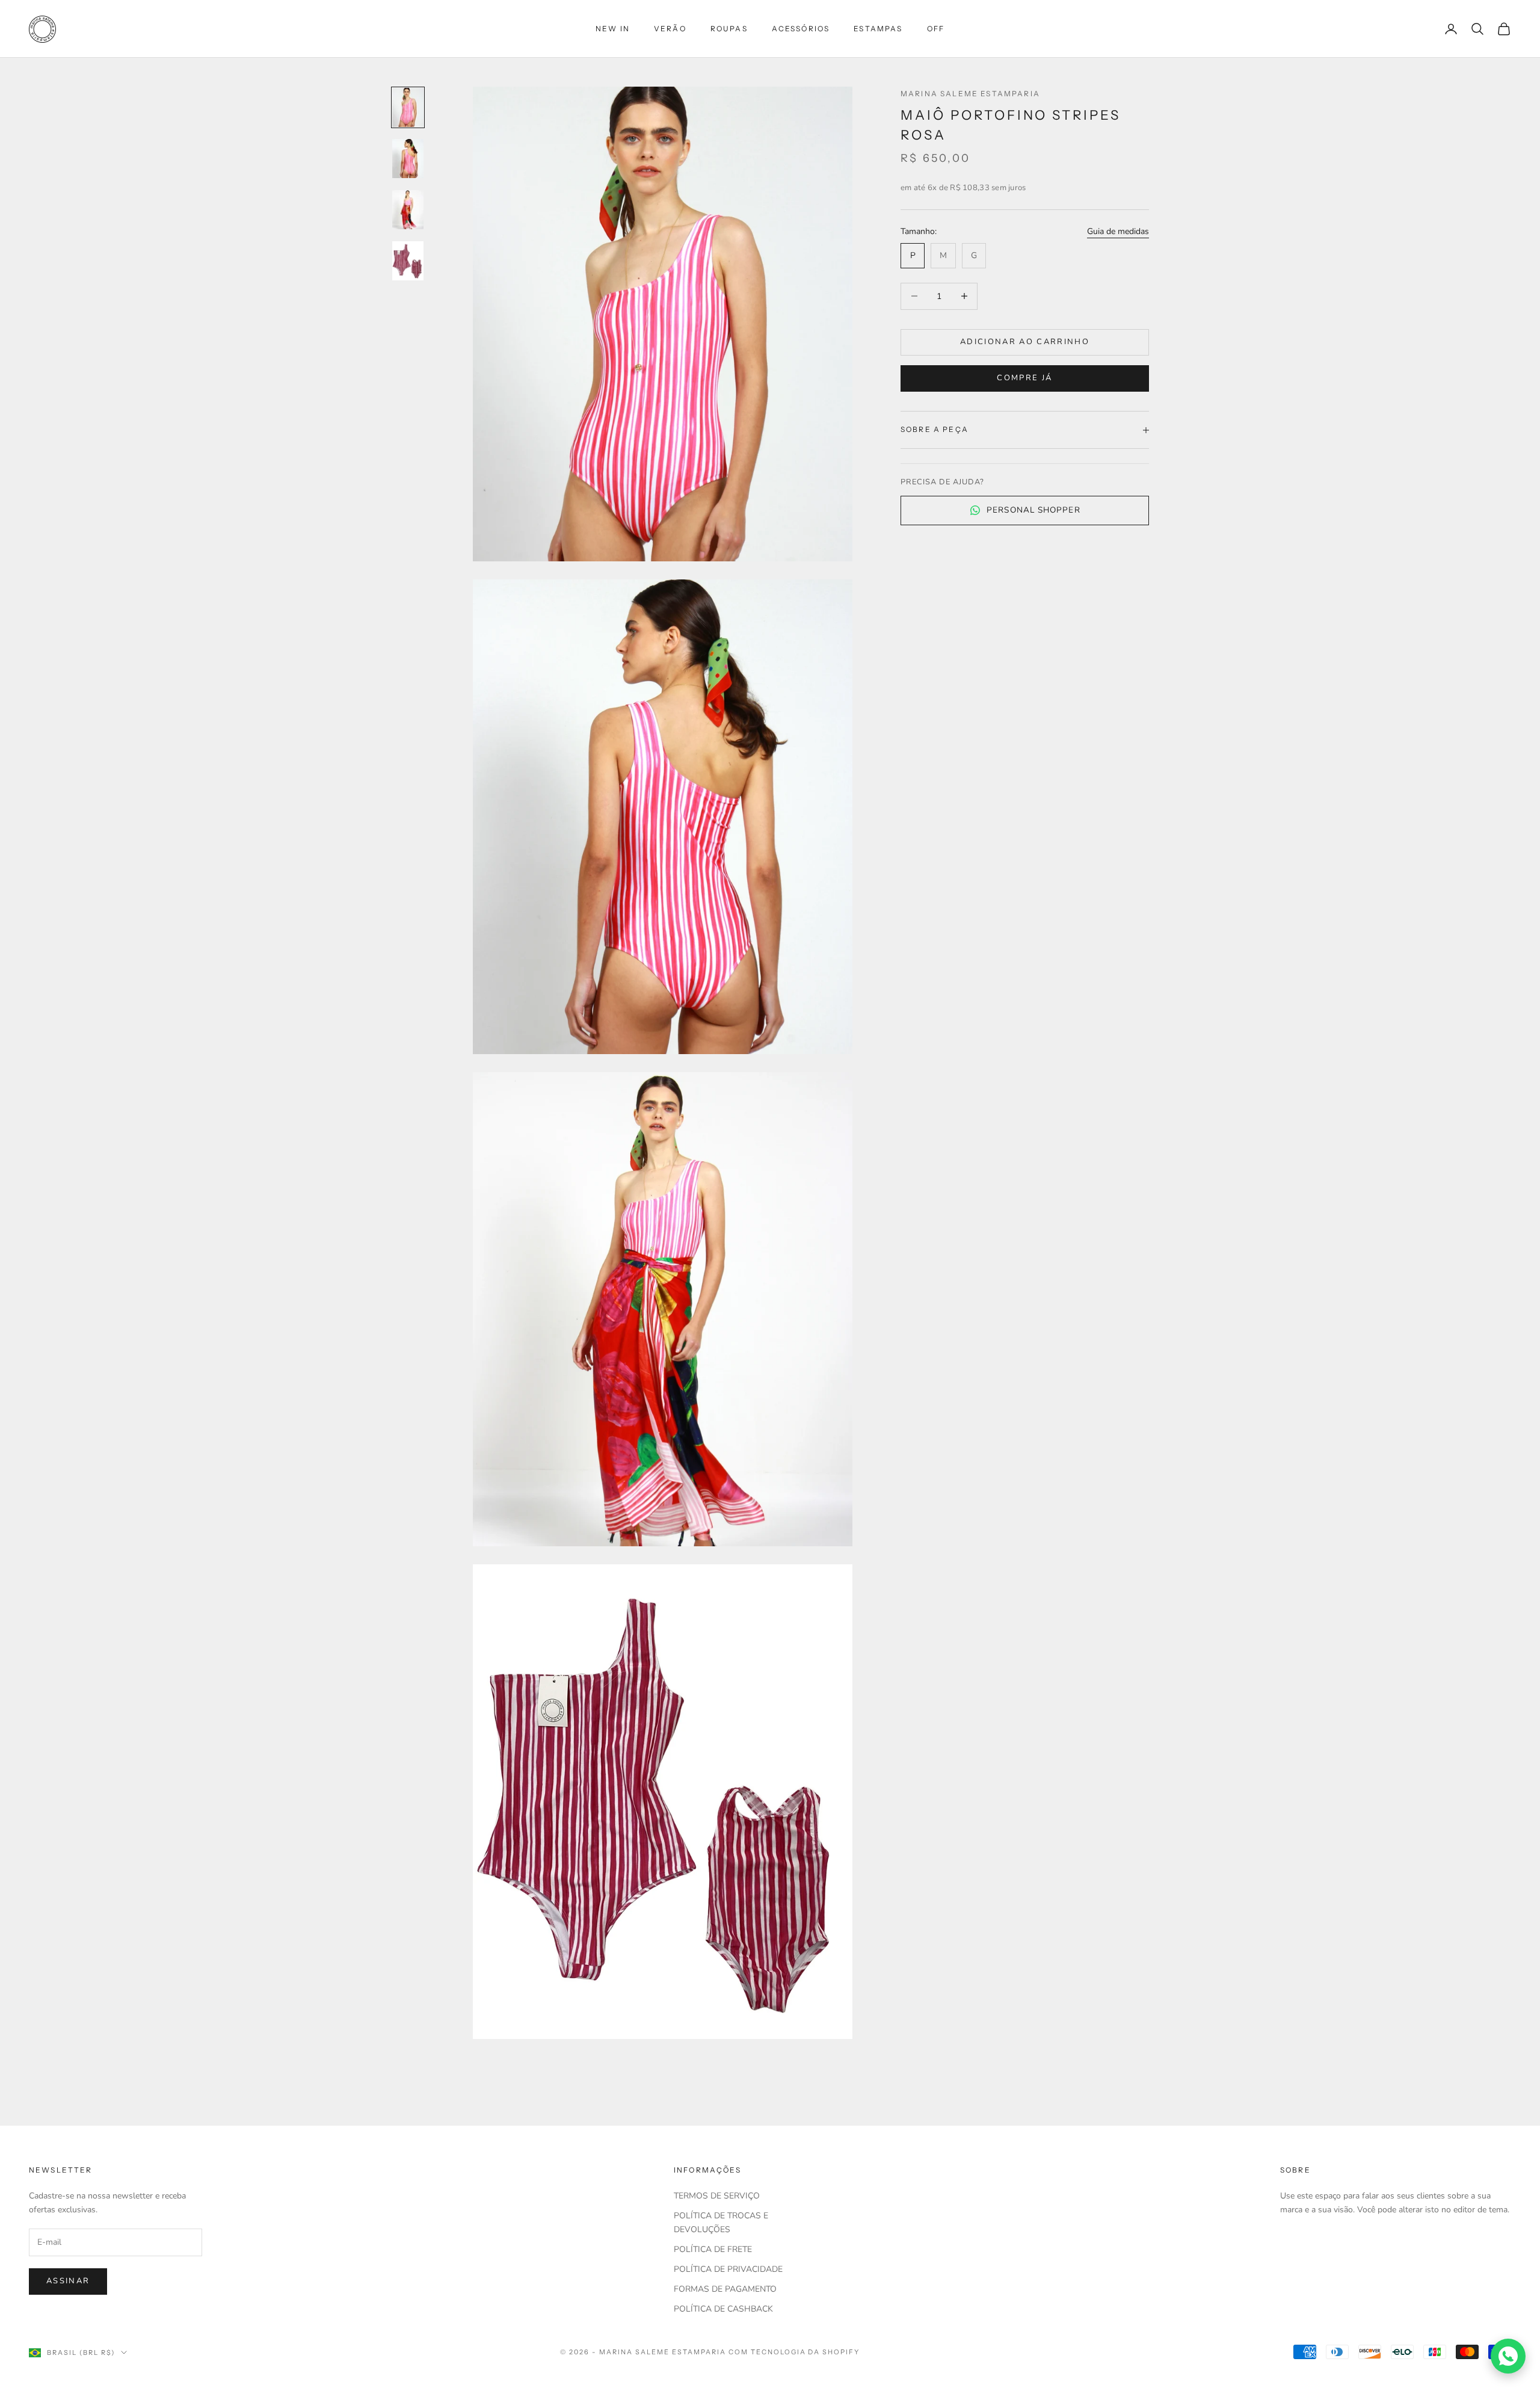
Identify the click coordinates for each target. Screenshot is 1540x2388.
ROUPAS (729, 29)
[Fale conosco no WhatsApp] (1508, 2356)
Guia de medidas (1118, 231)
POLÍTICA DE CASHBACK (723, 2309)
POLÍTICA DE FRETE (713, 2249)
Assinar (68, 2281)
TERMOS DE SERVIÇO (717, 2196)
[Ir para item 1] (408, 107)
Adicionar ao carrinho (1025, 342)
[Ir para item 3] (408, 210)
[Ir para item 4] (408, 261)
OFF (936, 29)
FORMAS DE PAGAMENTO (725, 2289)
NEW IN (613, 29)
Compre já (1024, 378)
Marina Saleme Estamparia (970, 94)
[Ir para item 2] (408, 159)
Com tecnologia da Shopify (794, 2352)
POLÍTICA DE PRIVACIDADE (728, 2269)
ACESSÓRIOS (801, 29)
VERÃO (670, 29)
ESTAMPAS (878, 29)
